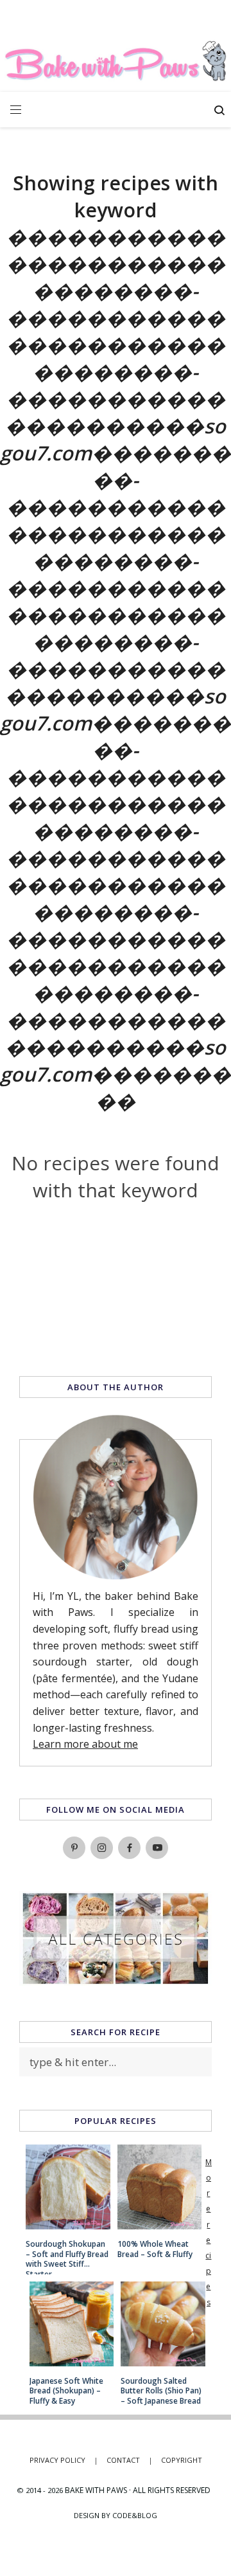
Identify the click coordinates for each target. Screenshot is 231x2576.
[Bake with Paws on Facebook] (129, 1848)
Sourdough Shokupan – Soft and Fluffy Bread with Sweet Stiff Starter (67, 2254)
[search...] (219, 112)
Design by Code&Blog (116, 2515)
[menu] (16, 110)
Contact (130, 2460)
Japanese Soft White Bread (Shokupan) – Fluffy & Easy (66, 2391)
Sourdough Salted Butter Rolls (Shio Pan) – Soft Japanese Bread (161, 2391)
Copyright (182, 2460)
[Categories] (116, 1981)
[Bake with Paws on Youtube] (157, 1848)
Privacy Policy (64, 2460)
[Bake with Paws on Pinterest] (74, 1848)
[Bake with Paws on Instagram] (102, 1848)
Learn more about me (85, 1744)
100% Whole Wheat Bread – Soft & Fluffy (155, 2249)
